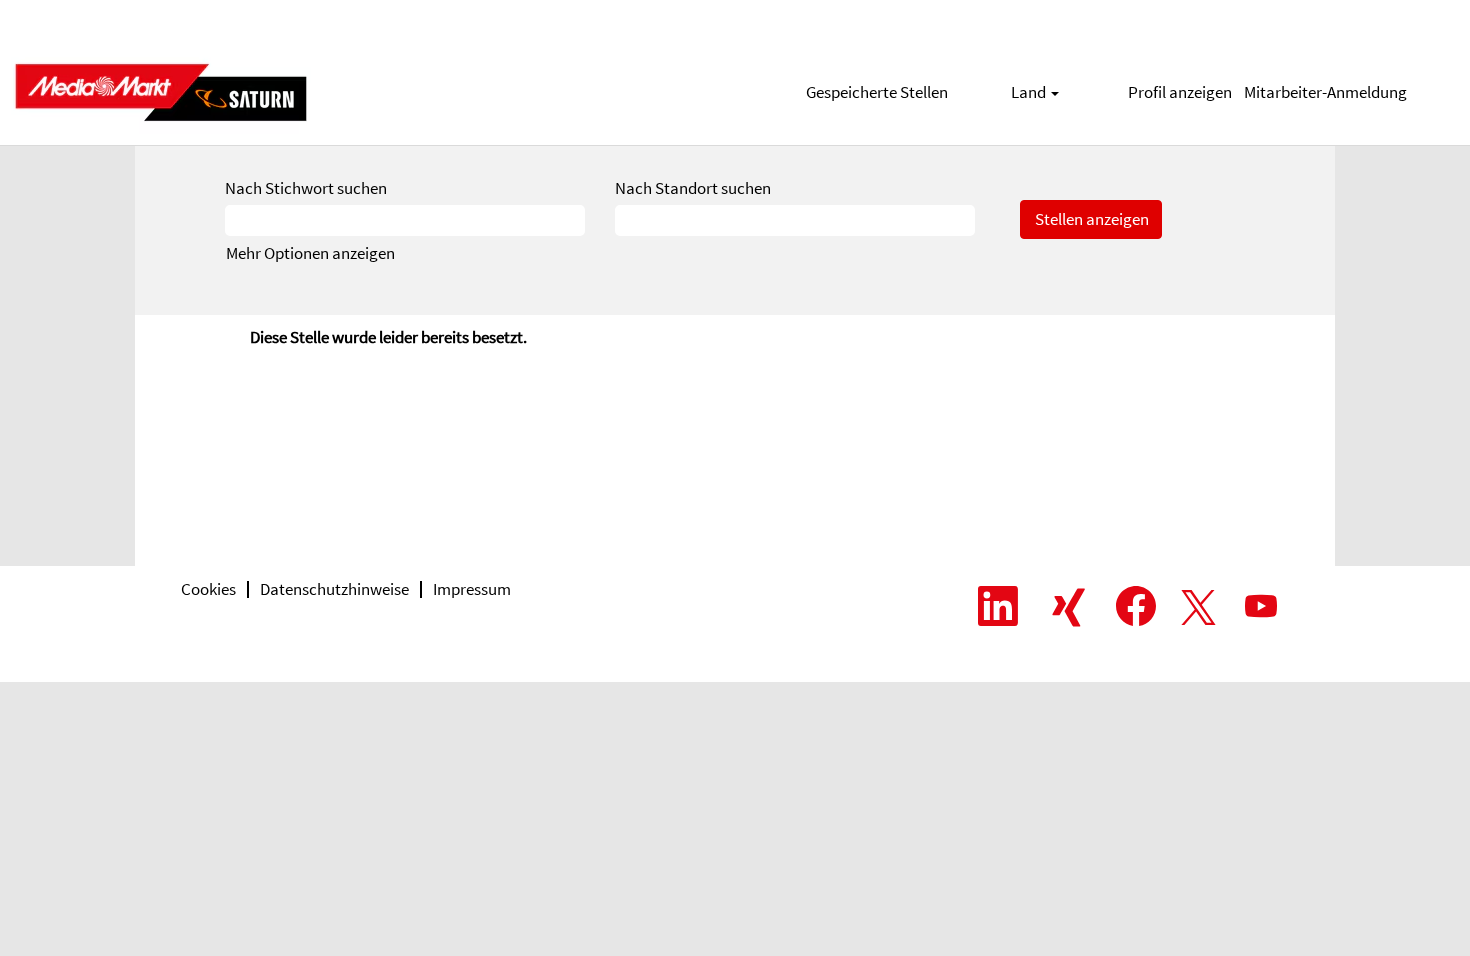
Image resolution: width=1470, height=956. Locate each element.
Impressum (472, 589)
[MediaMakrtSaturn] (161, 92)
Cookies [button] (208, 589)
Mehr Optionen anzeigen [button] (310, 253)
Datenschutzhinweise (334, 589)
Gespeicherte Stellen (877, 92)
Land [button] (1030, 92)
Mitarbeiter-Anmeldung (1325, 92)
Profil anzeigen (1180, 92)
